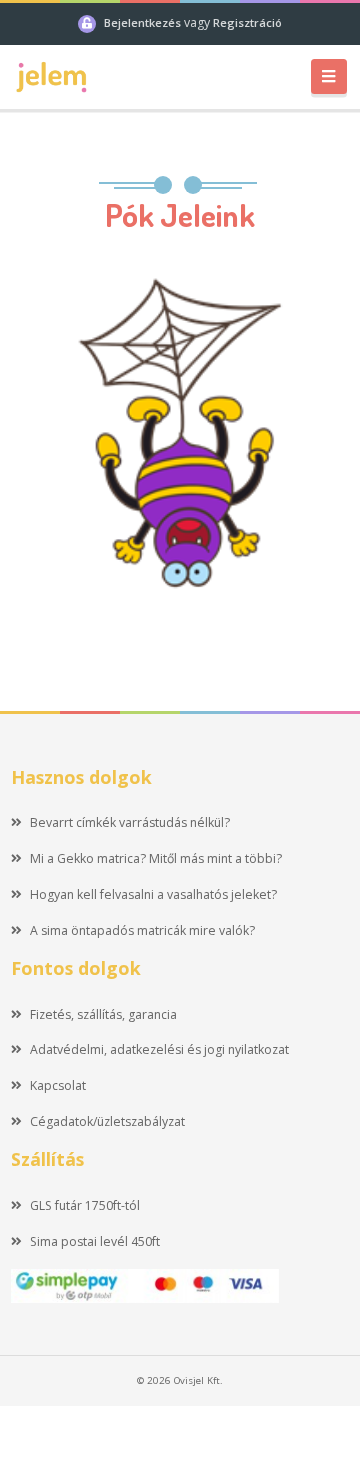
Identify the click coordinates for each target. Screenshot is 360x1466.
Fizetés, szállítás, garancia (103, 1014)
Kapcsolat (58, 1085)
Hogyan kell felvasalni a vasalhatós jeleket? (153, 894)
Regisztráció (247, 22)
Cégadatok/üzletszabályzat (107, 1121)
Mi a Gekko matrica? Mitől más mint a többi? (156, 858)
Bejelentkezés (144, 22)
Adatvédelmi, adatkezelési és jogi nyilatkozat (159, 1049)
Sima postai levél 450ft (95, 1241)
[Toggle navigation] (329, 76)
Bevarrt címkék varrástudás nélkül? (130, 822)
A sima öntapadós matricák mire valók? (142, 930)
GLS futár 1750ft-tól (85, 1205)
